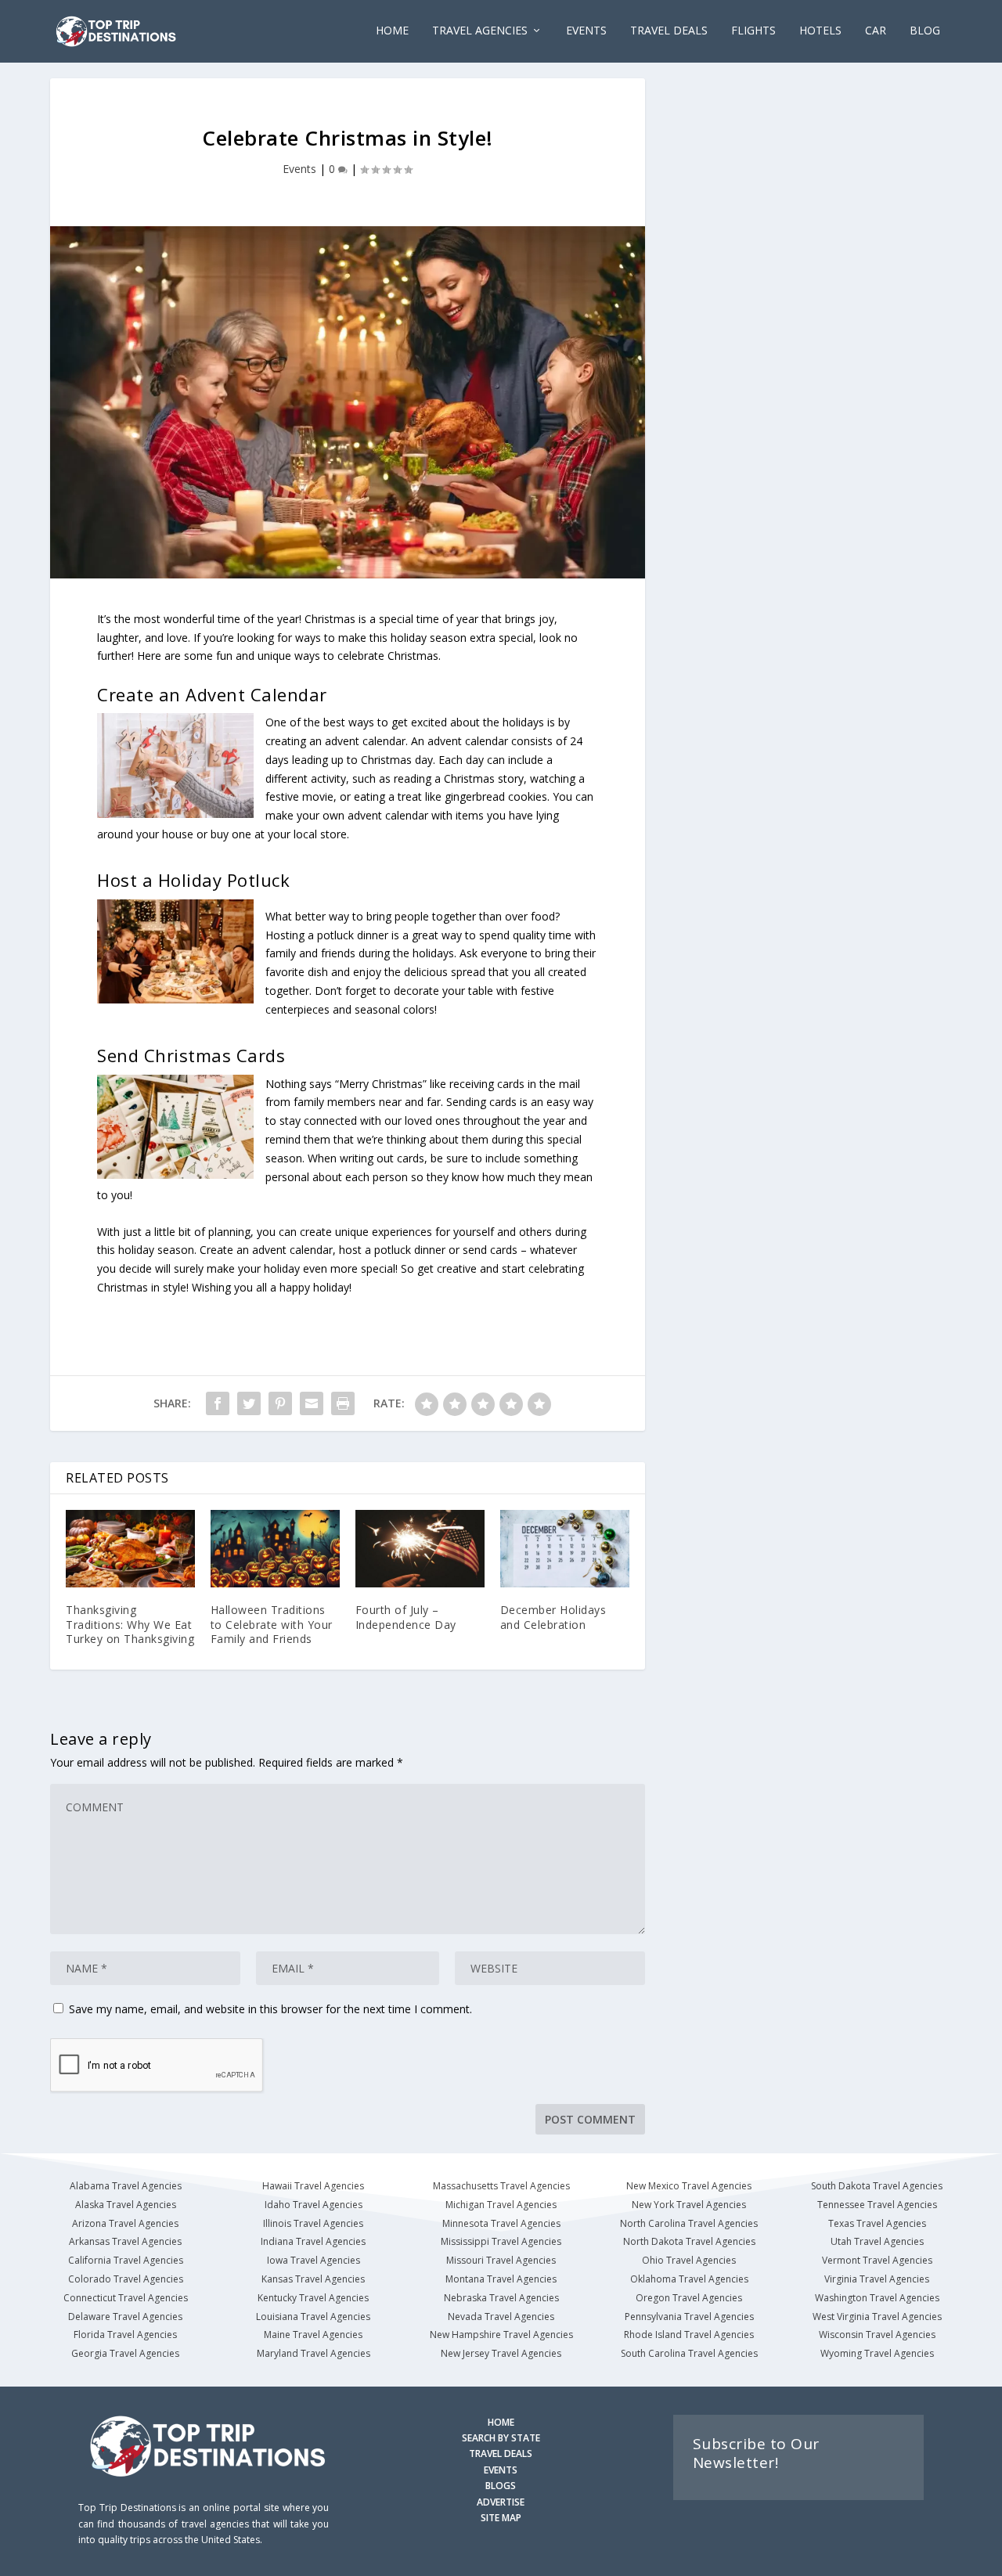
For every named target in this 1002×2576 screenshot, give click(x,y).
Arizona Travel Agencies (125, 2223)
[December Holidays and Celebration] (565, 1549)
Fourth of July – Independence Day (406, 1617)
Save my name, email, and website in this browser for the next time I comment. (270, 2009)
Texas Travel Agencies (877, 2223)
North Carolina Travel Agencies (689, 2223)
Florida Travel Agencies (125, 2335)
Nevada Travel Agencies (501, 2317)
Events (299, 169)
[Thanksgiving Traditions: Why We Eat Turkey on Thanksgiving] (130, 1549)
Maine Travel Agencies (313, 2335)
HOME (501, 2422)
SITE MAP (501, 2518)
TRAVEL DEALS (501, 2454)
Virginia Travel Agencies (877, 2279)
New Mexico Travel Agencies (689, 2186)
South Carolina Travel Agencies (689, 2353)
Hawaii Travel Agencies (313, 2186)
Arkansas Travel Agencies (125, 2241)
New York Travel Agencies (689, 2205)
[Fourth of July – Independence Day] (420, 1549)
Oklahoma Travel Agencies (689, 2279)
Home (392, 31)
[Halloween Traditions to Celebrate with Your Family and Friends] (275, 1549)
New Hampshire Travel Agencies (501, 2335)
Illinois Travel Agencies (313, 2223)
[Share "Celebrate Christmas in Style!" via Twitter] (249, 1403)
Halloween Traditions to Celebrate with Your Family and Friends (272, 1624)
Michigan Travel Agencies (501, 2205)
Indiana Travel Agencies (313, 2241)
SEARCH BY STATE (501, 2438)
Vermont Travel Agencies (877, 2260)
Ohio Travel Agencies (689, 2260)
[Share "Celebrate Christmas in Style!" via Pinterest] (280, 1403)
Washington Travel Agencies (877, 2298)
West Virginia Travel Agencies (877, 2317)
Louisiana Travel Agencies (313, 2317)
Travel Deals (669, 31)
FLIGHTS (753, 31)
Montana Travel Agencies (501, 2279)
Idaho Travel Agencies (314, 2205)
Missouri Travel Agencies (501, 2260)
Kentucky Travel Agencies (313, 2298)
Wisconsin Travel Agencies (877, 2335)
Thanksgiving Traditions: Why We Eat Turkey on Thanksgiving (130, 1624)
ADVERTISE (501, 2502)
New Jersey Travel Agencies (501, 2353)
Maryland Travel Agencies (314, 2353)
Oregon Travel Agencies (689, 2298)
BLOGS (501, 2486)
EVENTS (586, 31)
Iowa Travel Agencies (314, 2260)
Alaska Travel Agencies (126, 2205)
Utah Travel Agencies (877, 2241)
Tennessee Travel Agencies (877, 2205)
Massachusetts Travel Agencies (501, 2186)
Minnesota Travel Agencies (501, 2223)
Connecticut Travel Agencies (126, 2298)
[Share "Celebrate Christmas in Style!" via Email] (312, 1403)
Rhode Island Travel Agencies (689, 2335)
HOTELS (820, 31)
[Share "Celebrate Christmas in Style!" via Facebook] (218, 1403)
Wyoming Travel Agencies (877, 2353)
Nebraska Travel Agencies (501, 2298)
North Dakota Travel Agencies (689, 2241)
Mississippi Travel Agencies (501, 2241)
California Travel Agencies (126, 2260)
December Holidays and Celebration (553, 1617)
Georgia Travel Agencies (125, 2353)
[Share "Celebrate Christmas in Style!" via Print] (343, 1403)
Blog (925, 31)
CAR (876, 31)
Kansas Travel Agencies (313, 2279)
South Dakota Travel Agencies (877, 2186)
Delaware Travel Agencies (125, 2317)
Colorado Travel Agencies (126, 2279)
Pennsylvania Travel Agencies (689, 2317)
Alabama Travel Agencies (126, 2186)
